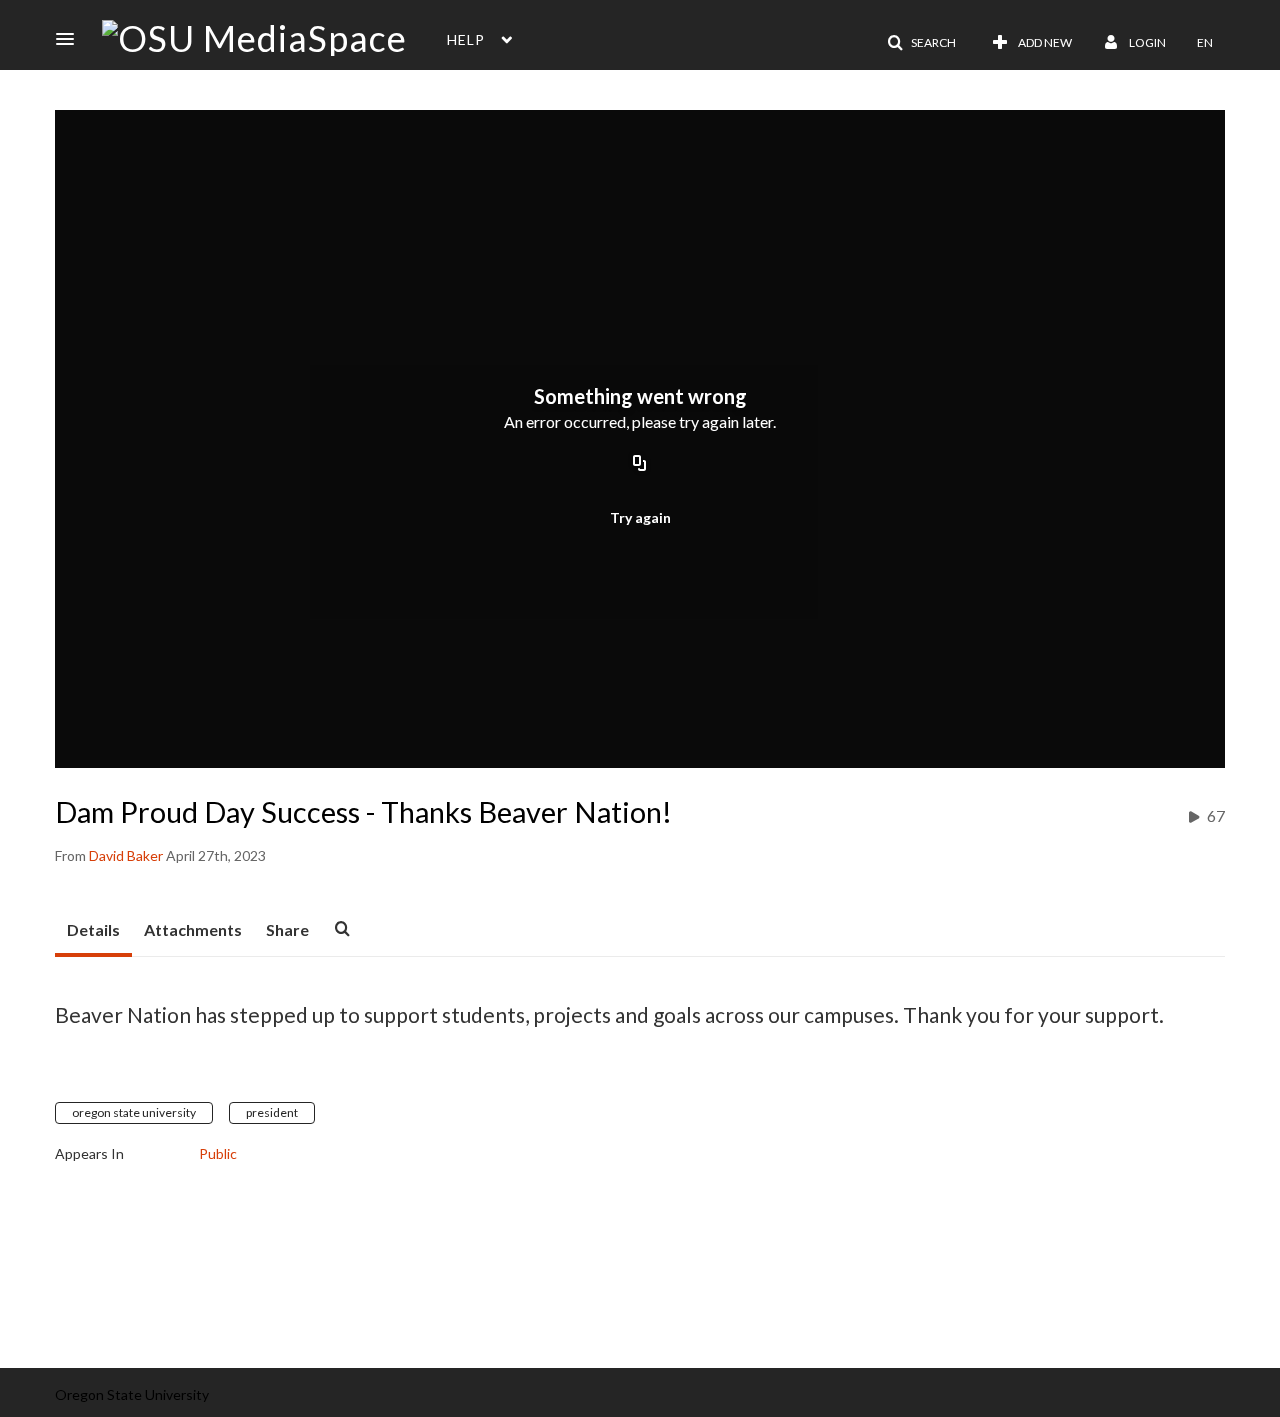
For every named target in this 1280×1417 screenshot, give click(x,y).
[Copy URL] (640, 465)
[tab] (93, 931)
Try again (640, 517)
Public (218, 1153)
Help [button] (466, 39)
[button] (71, 39)
